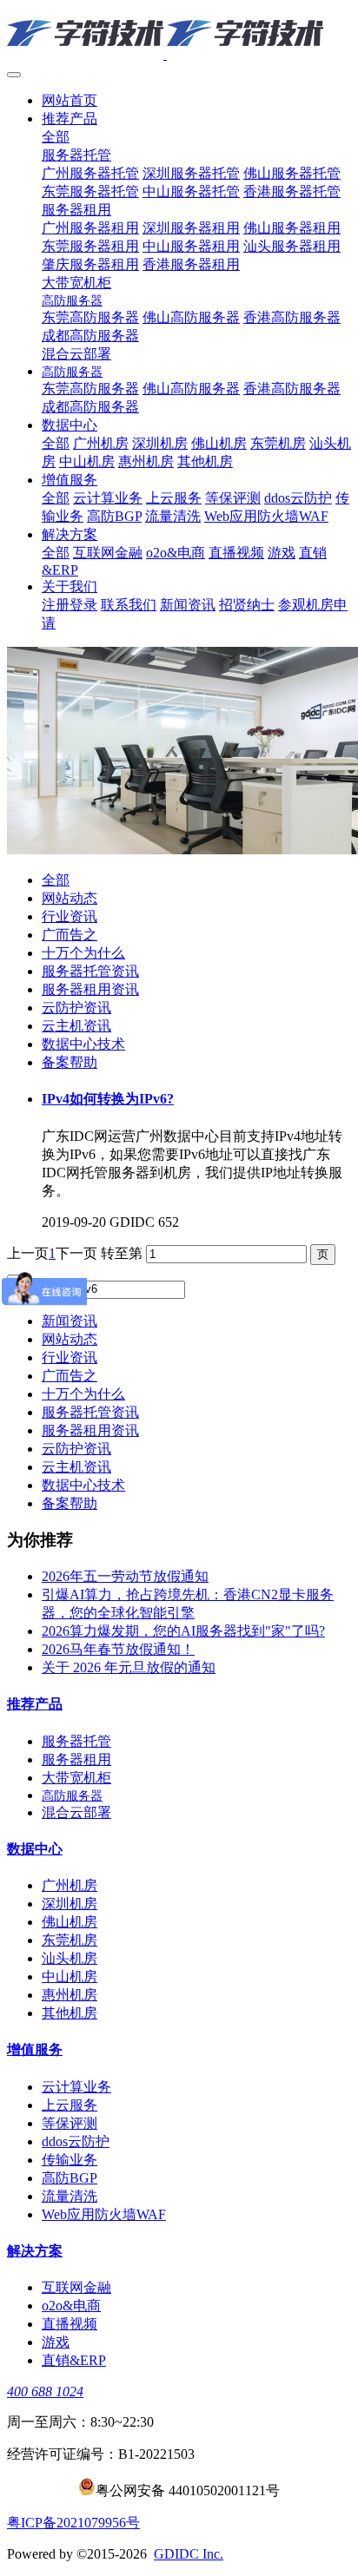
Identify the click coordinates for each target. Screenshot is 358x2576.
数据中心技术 (83, 1044)
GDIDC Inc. (189, 2554)
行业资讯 (70, 916)
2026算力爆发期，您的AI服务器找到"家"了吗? (183, 1631)
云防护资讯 (76, 1008)
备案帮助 (70, 1062)
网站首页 (70, 100)
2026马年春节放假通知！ (118, 1649)
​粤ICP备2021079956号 (73, 2523)
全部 (56, 137)
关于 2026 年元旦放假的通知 (129, 1667)
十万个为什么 (83, 953)
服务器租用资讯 (90, 989)
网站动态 (70, 898)
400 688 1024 (45, 2392)
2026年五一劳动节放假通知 (125, 1576)
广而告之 (70, 935)
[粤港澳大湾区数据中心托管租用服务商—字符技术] (179, 35)
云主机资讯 (76, 1026)
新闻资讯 (70, 1321)
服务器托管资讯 (90, 971)
